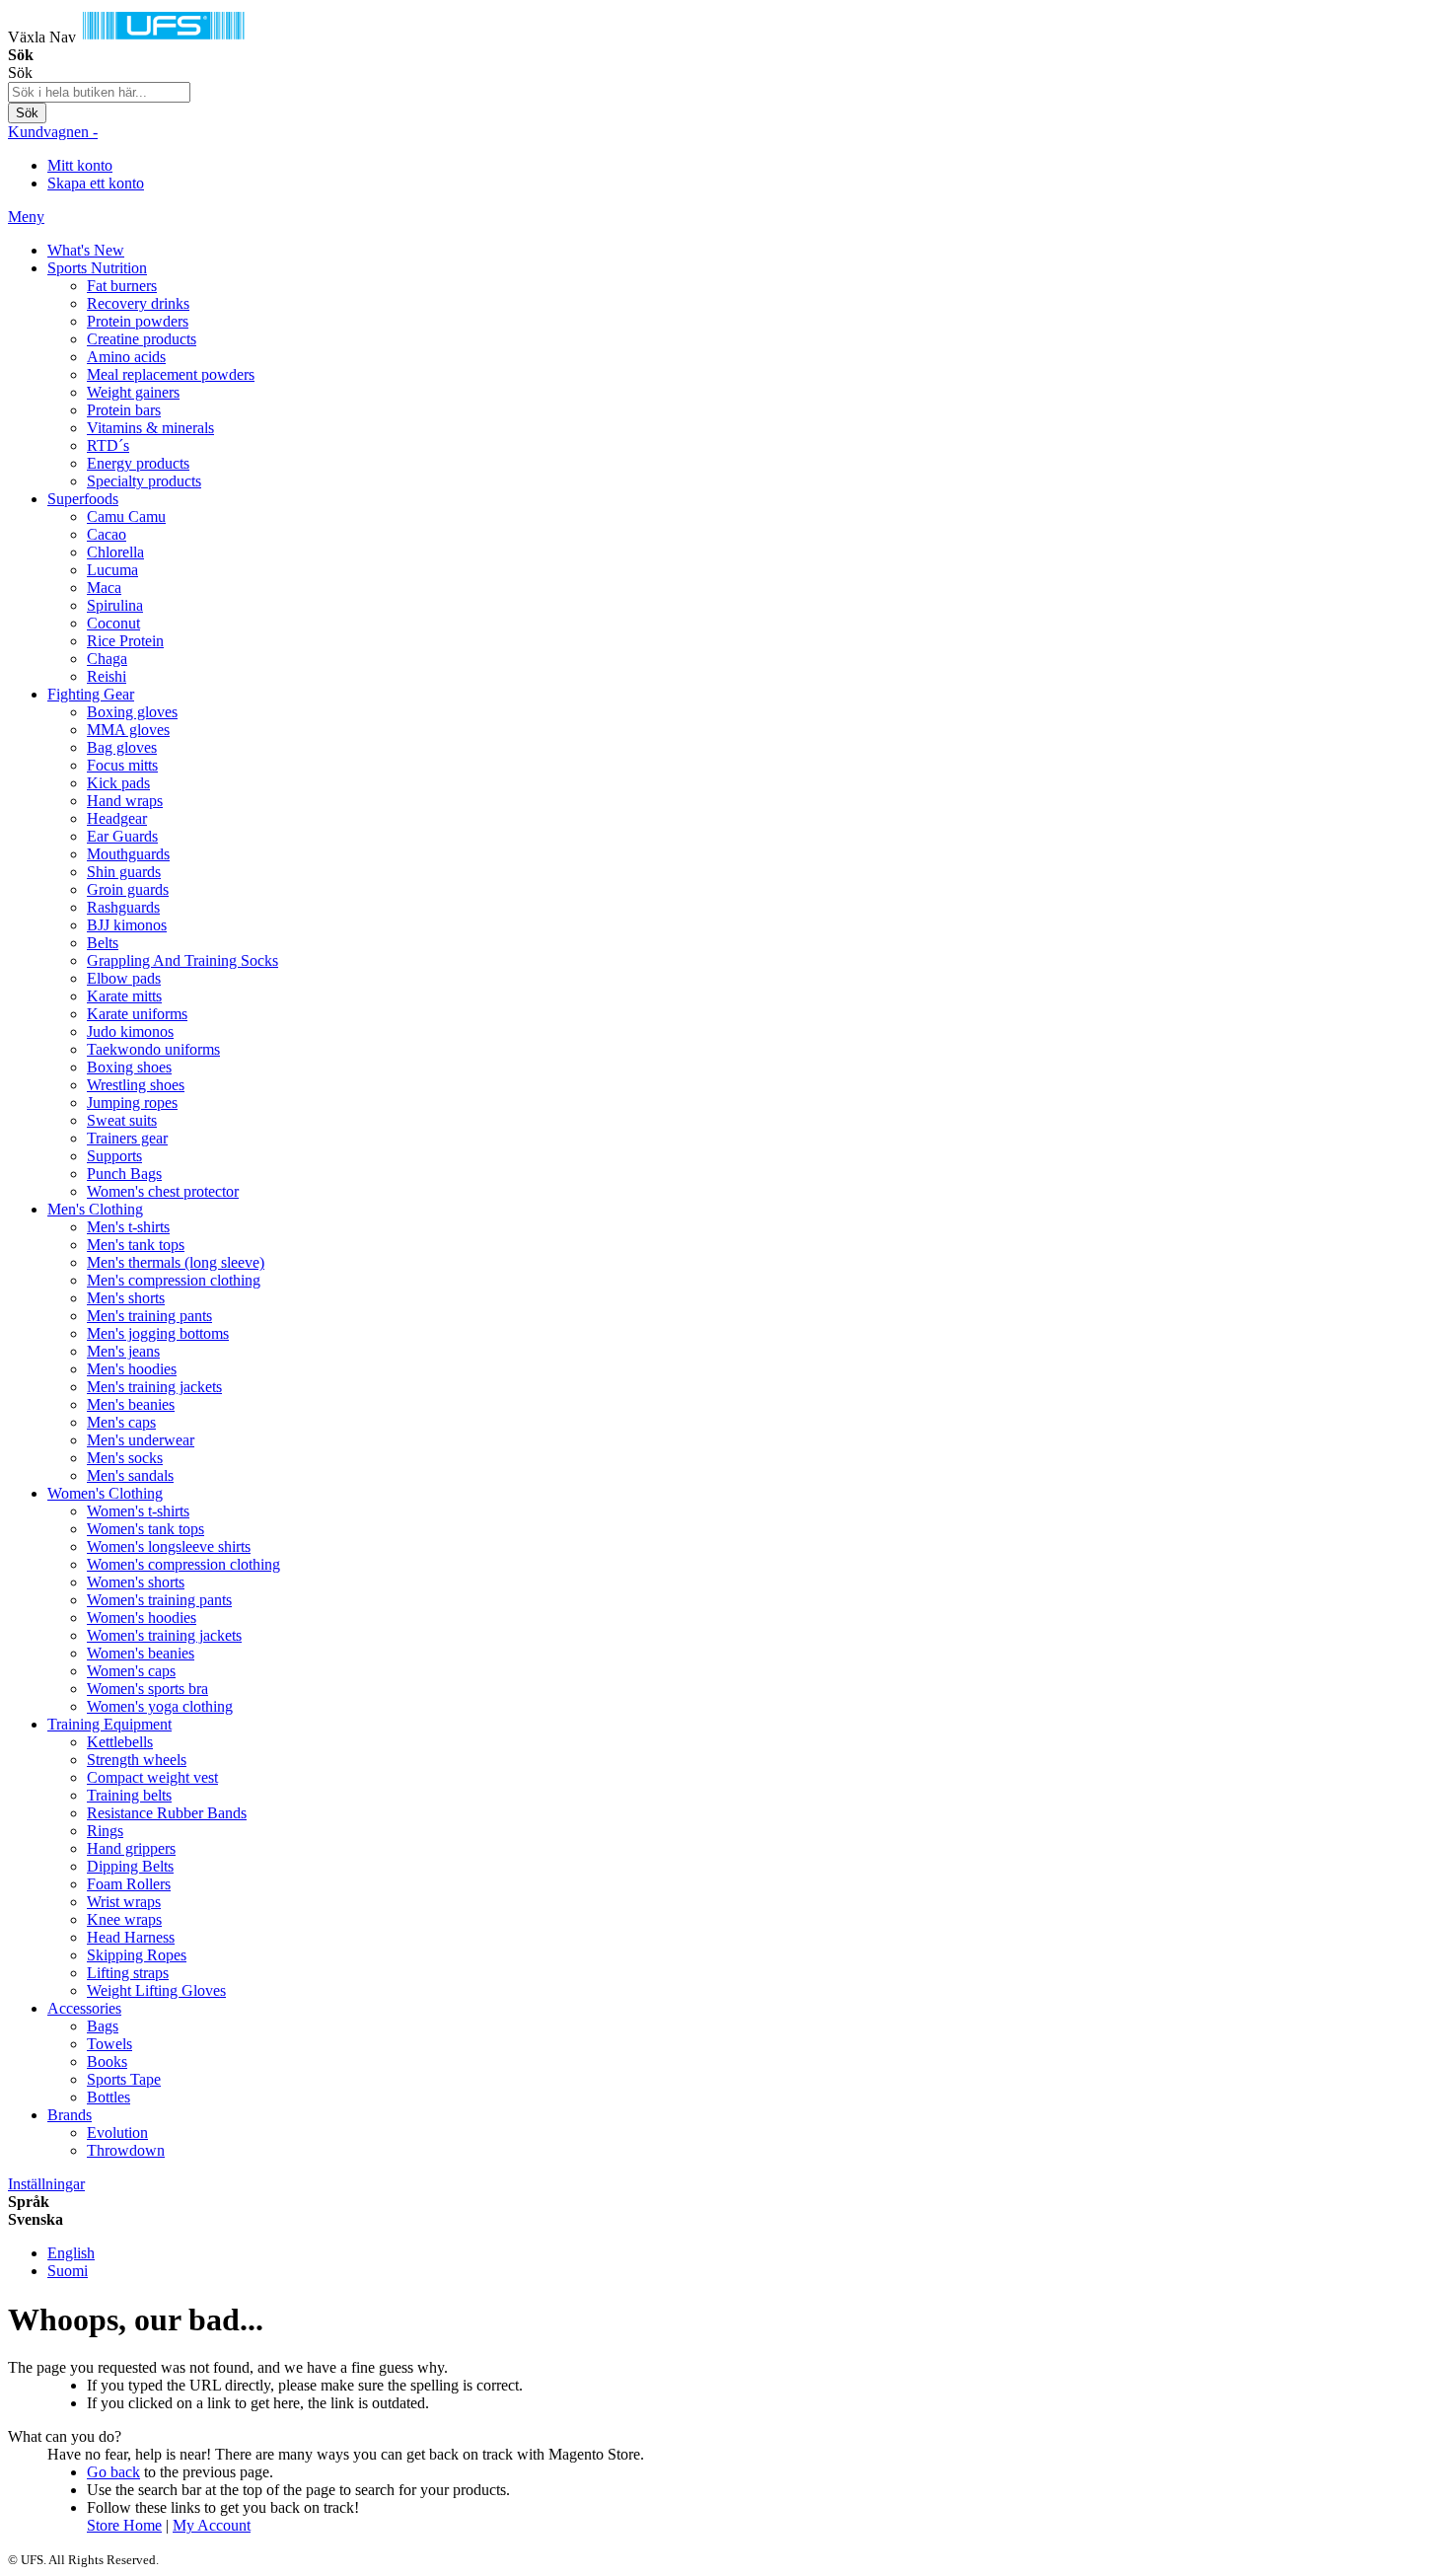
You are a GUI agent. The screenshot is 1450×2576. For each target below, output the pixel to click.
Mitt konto (80, 165)
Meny (26, 217)
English (71, 2253)
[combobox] (99, 92)
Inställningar (46, 2184)
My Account (212, 2525)
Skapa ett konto (96, 183)
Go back (113, 2472)
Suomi (68, 2271)
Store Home (124, 2525)
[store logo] (164, 37)
